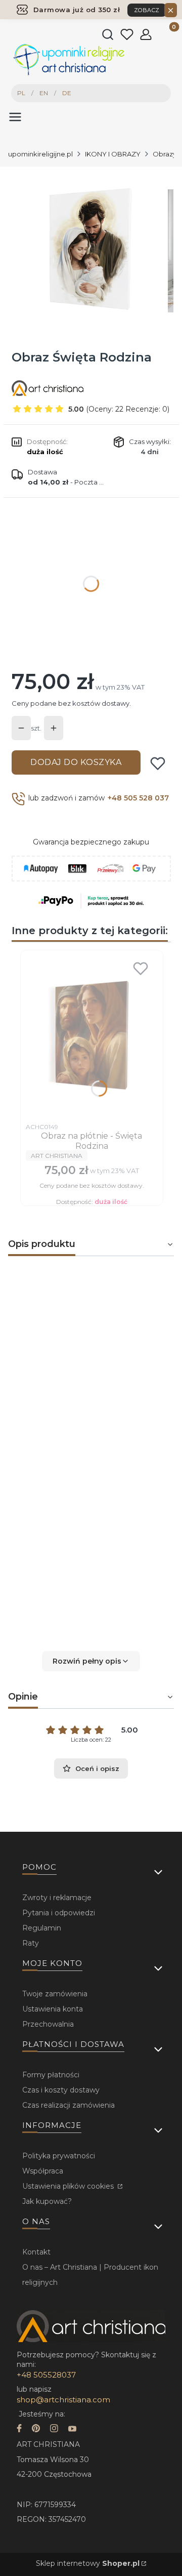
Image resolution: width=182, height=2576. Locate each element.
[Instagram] (54, 2429)
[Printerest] (36, 2429)
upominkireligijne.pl (40, 154)
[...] (90, 251)
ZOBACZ (147, 10)
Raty (31, 1943)
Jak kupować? (47, 2201)
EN (44, 93)
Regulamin (42, 1928)
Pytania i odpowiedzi (59, 1913)
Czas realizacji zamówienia (69, 2105)
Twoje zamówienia (55, 1994)
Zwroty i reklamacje (57, 1898)
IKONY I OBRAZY (113, 154)
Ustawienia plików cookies (69, 2186)
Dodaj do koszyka (76, 762)
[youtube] (72, 2429)
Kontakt (36, 2252)
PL (21, 93)
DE (67, 93)
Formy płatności (51, 2075)
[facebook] (19, 2429)
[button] (91, 1661)
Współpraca (43, 2171)
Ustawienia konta (53, 2009)
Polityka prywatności (59, 2156)
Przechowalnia (48, 2024)
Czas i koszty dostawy (61, 2090)
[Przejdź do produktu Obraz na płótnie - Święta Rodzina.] (92, 1036)
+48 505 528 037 (138, 798)
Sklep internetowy (88, 2563)
